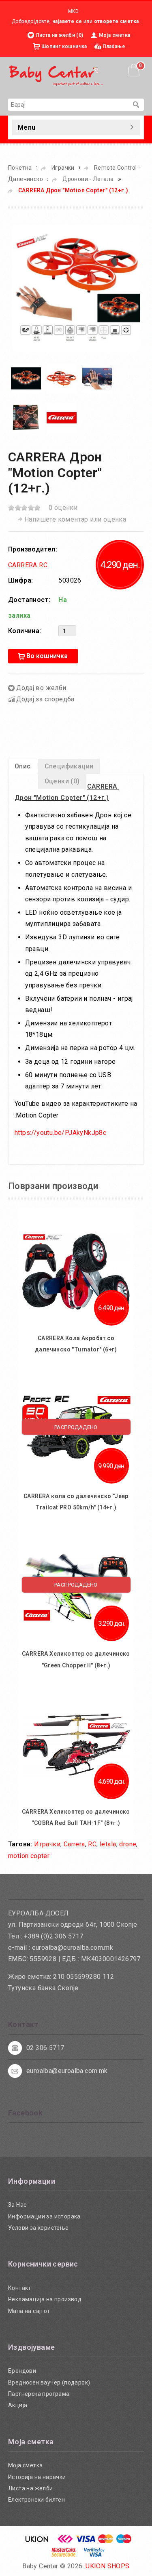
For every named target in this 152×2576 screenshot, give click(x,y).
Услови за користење (39, 2228)
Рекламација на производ (45, 2299)
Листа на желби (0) (59, 35)
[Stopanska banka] (65, 2541)
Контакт (20, 2288)
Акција (18, 2405)
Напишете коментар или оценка (75, 519)
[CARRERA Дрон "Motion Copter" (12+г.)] (76, 287)
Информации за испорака (44, 2216)
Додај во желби (41, 688)
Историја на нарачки (37, 2477)
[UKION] (37, 2541)
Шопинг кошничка (64, 46)
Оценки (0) (62, 781)
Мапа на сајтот (29, 2311)
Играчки (63, 168)
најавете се (67, 21)
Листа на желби (31, 2488)
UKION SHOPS (107, 2566)
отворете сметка (117, 21)
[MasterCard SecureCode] (64, 2555)
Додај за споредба (45, 699)
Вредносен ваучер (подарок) (49, 2382)
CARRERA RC (28, 565)
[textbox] (68, 105)
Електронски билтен (36, 2500)
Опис (23, 766)
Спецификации (69, 766)
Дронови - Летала (88, 179)
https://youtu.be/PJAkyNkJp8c (60, 1133)
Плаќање (114, 46)
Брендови (22, 2371)
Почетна (20, 168)
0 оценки (63, 508)
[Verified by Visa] (94, 2555)
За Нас (17, 2205)
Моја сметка (115, 35)
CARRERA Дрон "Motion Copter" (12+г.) (73, 190)
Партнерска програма (39, 2394)
